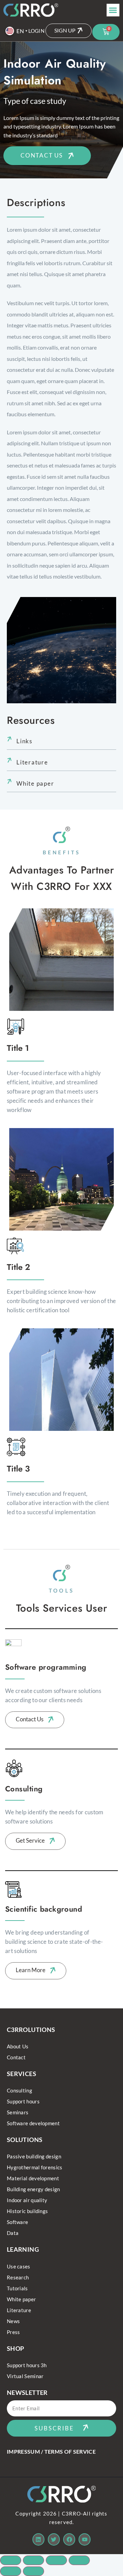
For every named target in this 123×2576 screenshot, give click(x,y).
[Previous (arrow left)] (11, 2571)
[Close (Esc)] (79, 2560)
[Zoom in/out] (11, 2560)
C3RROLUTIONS (31, 2030)
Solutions (25, 2140)
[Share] (56, 2560)
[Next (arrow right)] (33, 2571)
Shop (15, 2348)
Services (22, 2074)
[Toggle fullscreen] (33, 2560)
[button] (113, 10)
